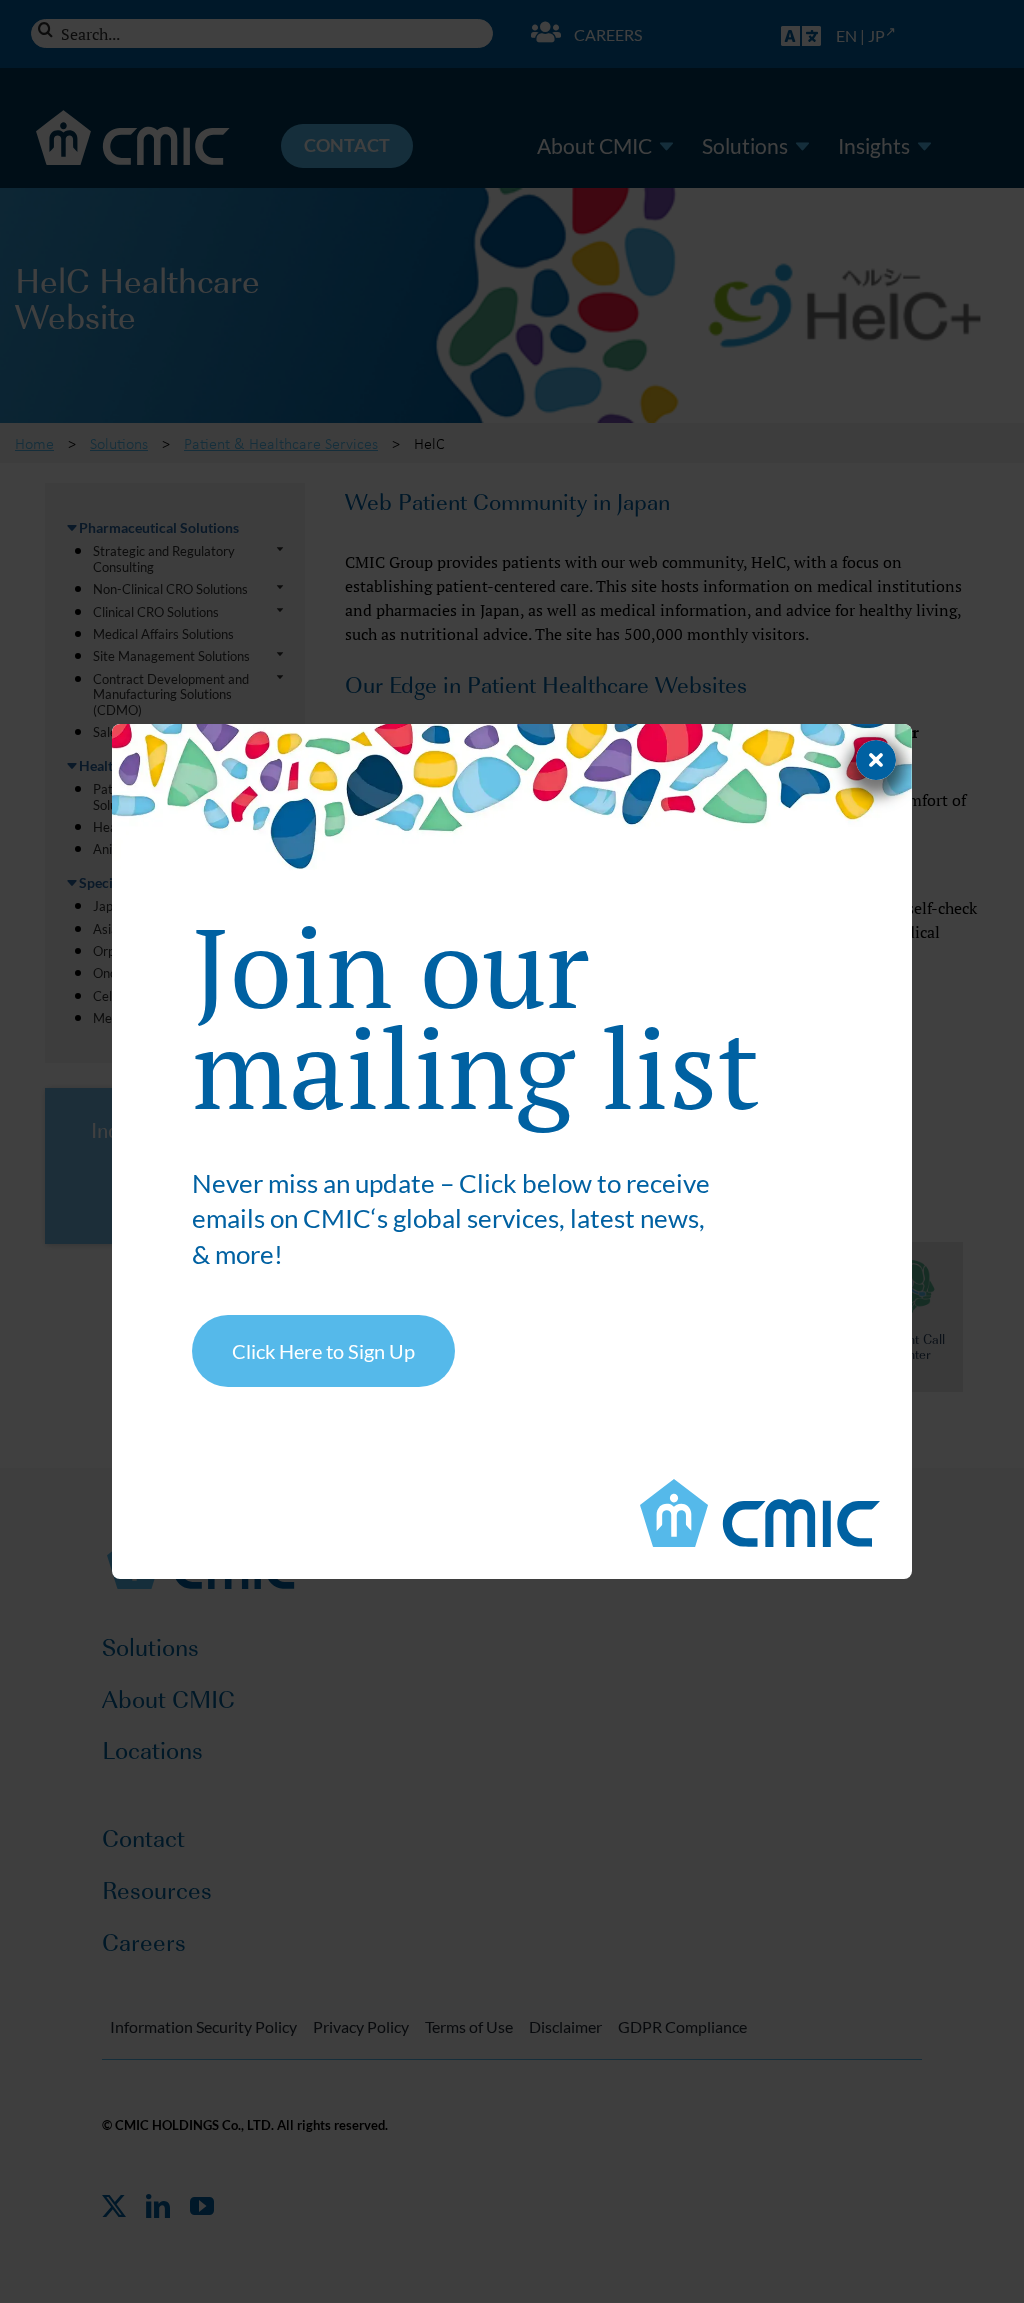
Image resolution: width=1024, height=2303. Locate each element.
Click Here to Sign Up (323, 1351)
